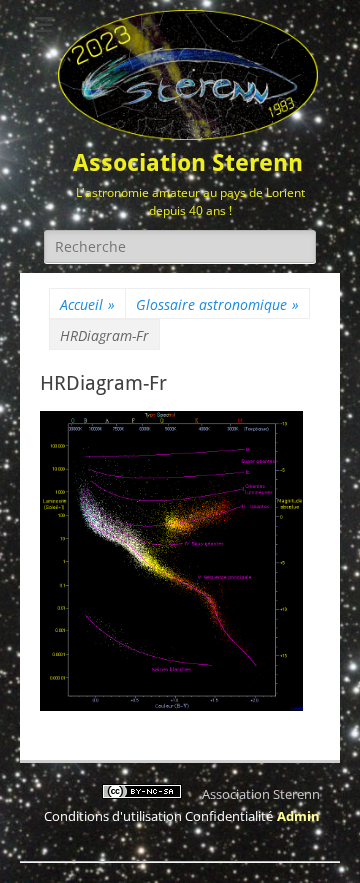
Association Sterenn (188, 163)
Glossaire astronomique (217, 304)
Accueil (87, 304)
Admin (298, 816)
